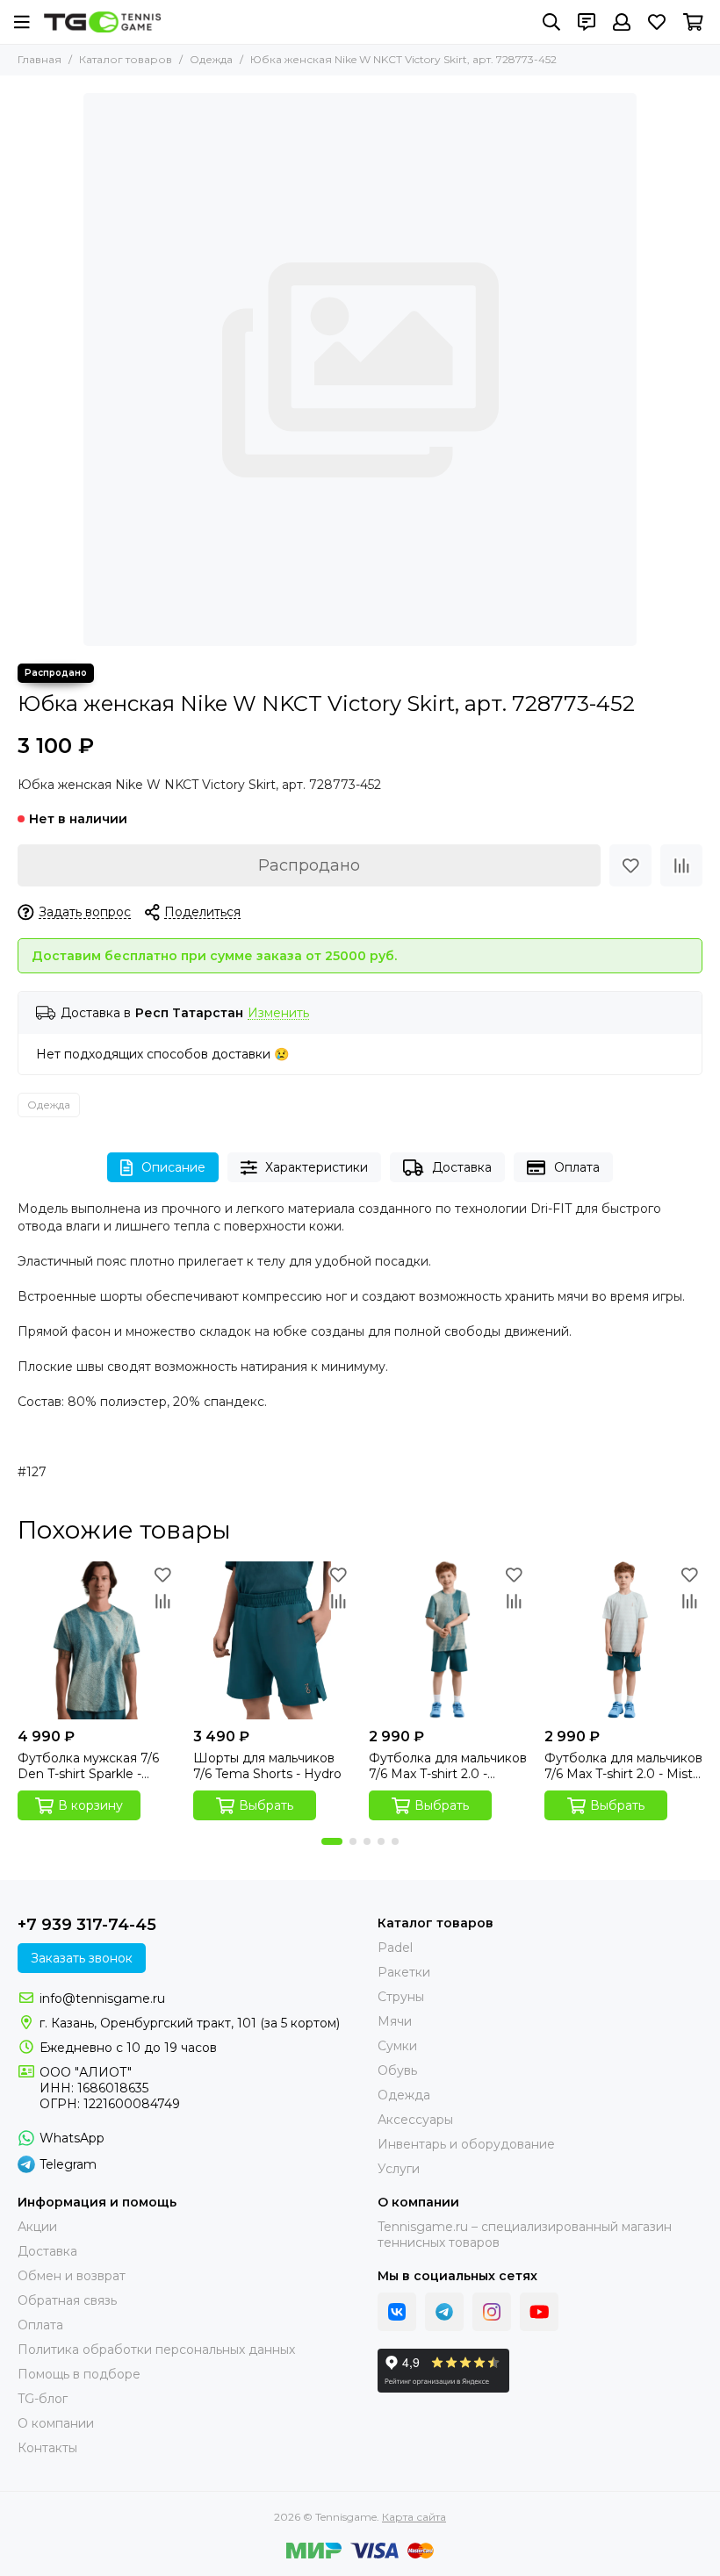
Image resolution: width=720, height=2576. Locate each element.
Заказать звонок (82, 1958)
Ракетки (404, 1972)
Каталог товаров (126, 59)
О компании (56, 2423)
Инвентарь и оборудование (466, 2144)
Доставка (462, 1167)
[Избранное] (630, 865)
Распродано (309, 865)
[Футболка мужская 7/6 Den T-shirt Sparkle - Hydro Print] (97, 1640)
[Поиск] (551, 22)
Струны (401, 1997)
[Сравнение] (681, 865)
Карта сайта (414, 2517)
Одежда (211, 59)
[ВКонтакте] (397, 2312)
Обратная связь (67, 2300)
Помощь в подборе (79, 2374)
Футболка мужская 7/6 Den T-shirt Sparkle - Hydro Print (88, 1766)
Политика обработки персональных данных (156, 2350)
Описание (173, 1167)
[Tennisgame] (102, 22)
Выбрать (266, 1805)
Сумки (397, 2046)
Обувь (397, 2070)
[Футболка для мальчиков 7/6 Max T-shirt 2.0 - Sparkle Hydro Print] (448, 1640)
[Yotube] (539, 2312)
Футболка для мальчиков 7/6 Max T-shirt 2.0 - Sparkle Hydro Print (448, 1766)
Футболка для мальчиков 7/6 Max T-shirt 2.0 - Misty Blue (623, 1766)
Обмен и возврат (72, 2276)
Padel (395, 1948)
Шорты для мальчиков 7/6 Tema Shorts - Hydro (267, 1766)
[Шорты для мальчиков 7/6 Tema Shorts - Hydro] (272, 1640)
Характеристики (317, 1167)
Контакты (47, 2448)
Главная (40, 59)
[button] (332, 1841)
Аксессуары (415, 2120)
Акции (37, 2227)
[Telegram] (444, 2312)
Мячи (395, 2021)
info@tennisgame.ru (102, 1998)
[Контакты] (587, 22)
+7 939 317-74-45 (87, 1925)
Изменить (278, 1013)
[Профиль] (622, 22)
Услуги (399, 2169)
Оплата (577, 1167)
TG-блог (43, 2399)
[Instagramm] (492, 2312)
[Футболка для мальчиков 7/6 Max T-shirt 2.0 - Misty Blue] (623, 1640)
